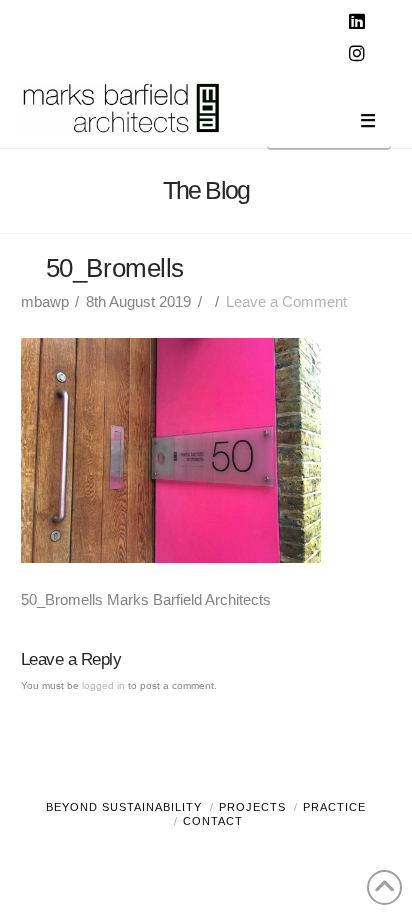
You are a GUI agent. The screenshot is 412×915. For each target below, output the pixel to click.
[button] (329, 124)
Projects (252, 807)
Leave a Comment (286, 301)
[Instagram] (359, 54)
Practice (334, 807)
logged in (103, 685)
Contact (213, 821)
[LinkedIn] (359, 22)
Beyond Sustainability (124, 807)
